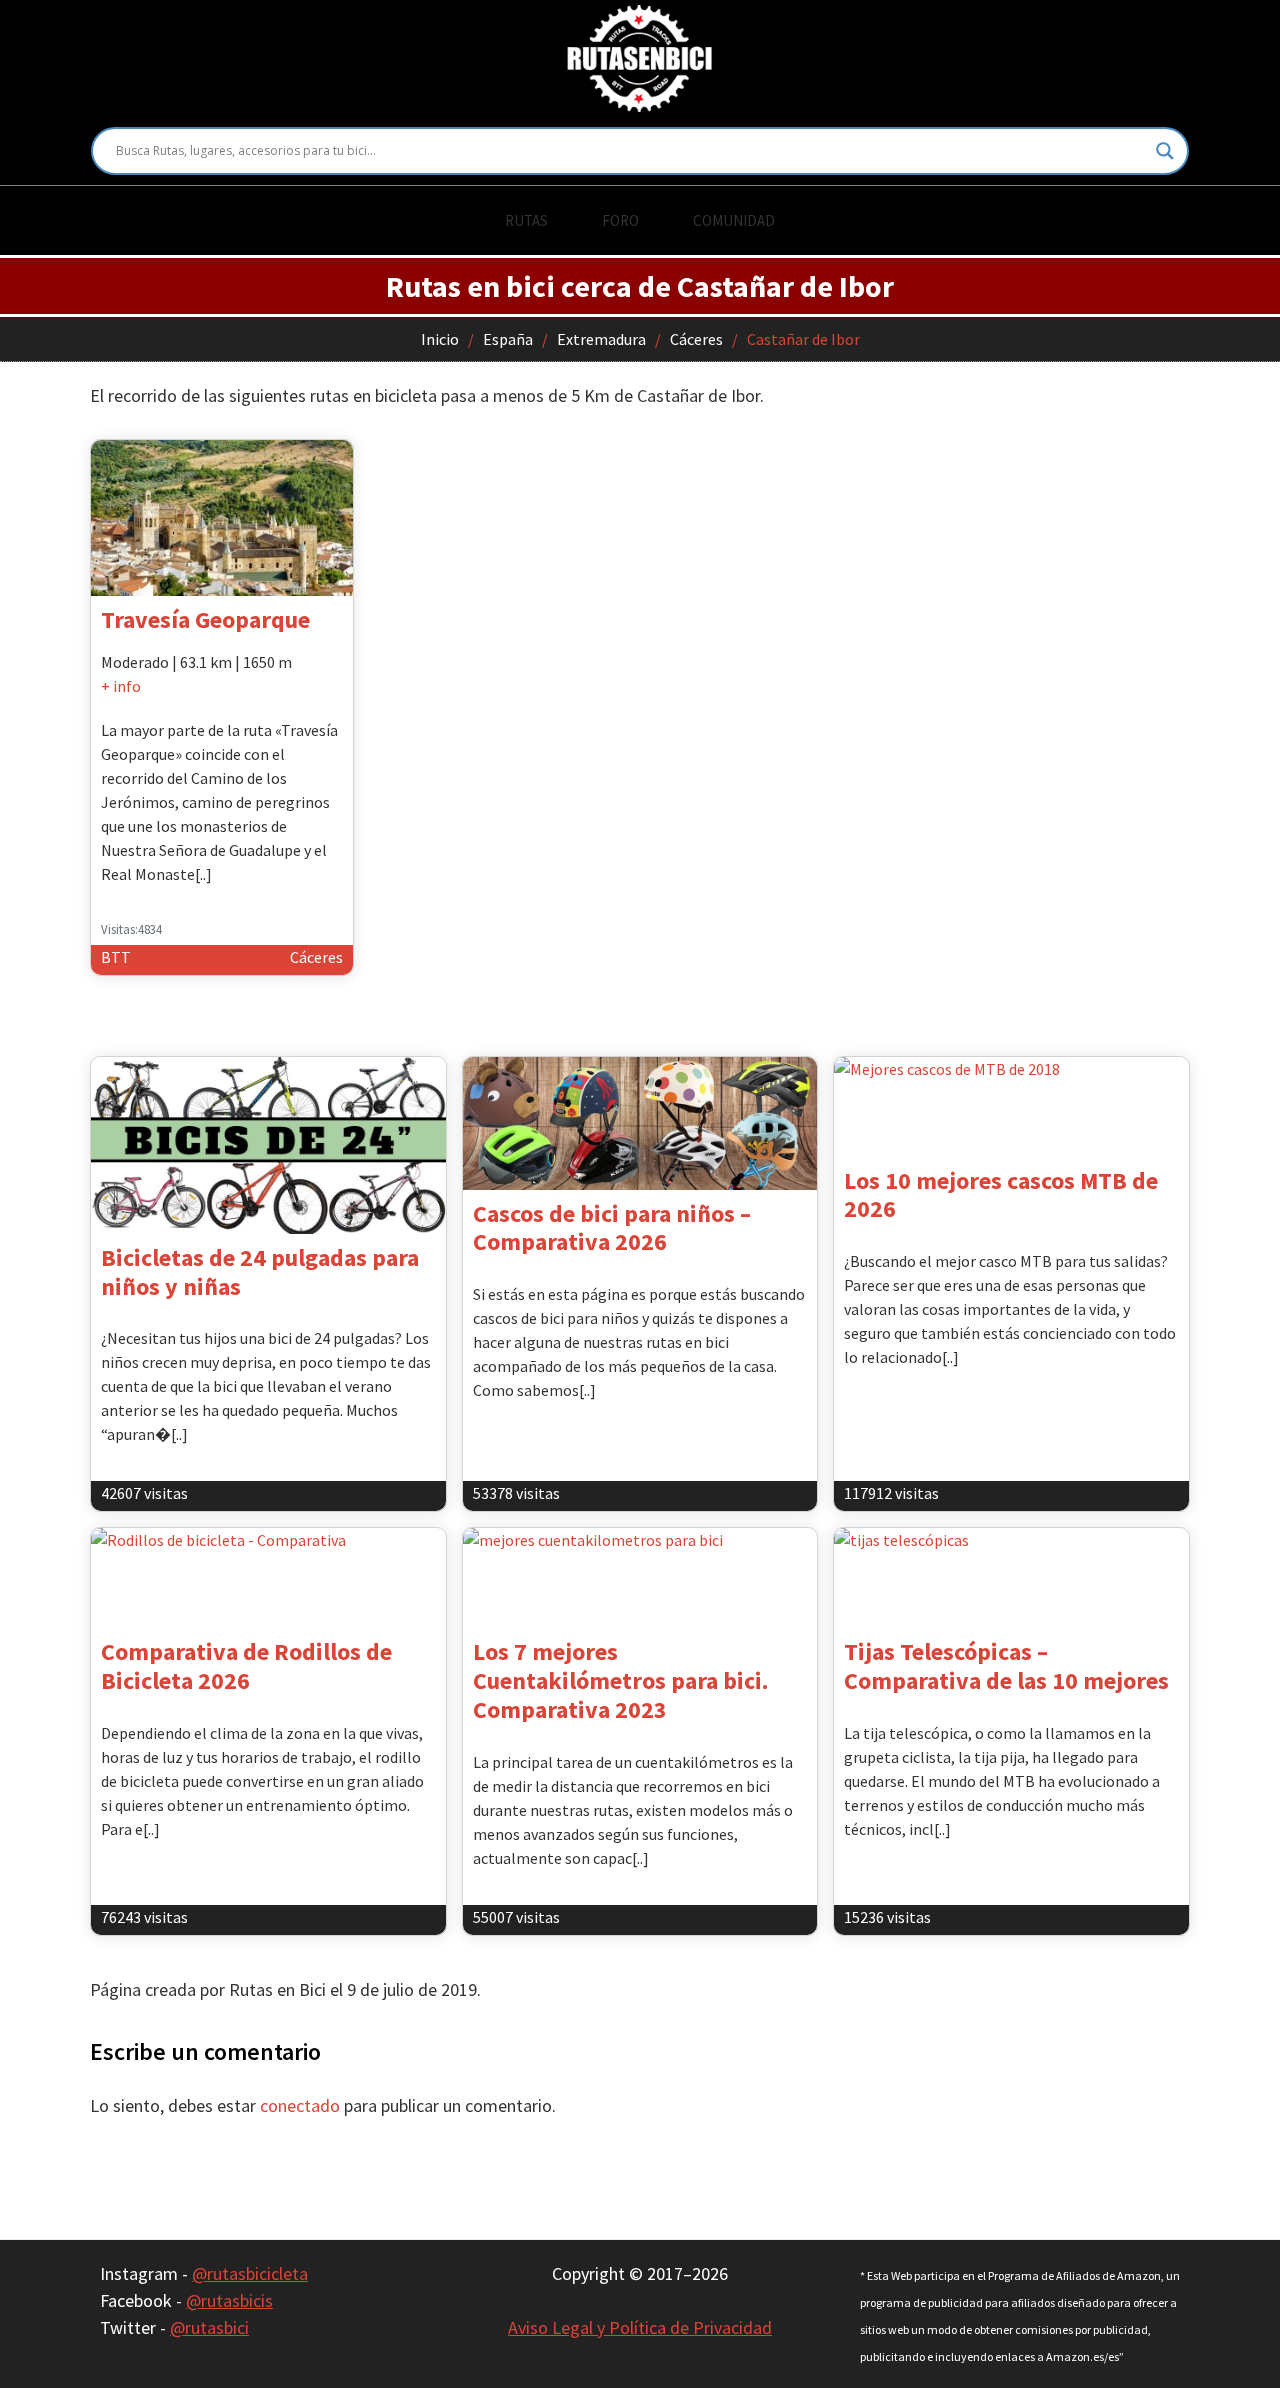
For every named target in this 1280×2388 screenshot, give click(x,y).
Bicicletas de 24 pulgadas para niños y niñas (260, 1272)
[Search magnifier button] (1165, 151)
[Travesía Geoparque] (222, 518)
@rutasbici (209, 2327)
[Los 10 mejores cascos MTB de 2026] (1011, 1107)
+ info (121, 686)
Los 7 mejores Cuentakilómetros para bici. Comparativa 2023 (620, 1680)
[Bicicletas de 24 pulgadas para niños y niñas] (268, 1145)
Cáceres (696, 339)
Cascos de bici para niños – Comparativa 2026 (612, 1228)
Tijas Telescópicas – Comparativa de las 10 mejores (1006, 1666)
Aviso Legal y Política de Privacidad (640, 2327)
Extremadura (601, 339)
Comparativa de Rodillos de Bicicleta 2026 (246, 1666)
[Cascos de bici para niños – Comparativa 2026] (640, 1123)
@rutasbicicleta (250, 2273)
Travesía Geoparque (205, 619)
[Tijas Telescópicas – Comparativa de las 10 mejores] (1011, 1578)
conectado (300, 2105)
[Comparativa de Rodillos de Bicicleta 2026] (268, 1578)
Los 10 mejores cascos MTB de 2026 (1001, 1195)
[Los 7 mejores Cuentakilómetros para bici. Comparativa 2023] (640, 1578)
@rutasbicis (229, 2300)
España (508, 339)
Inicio (440, 339)
